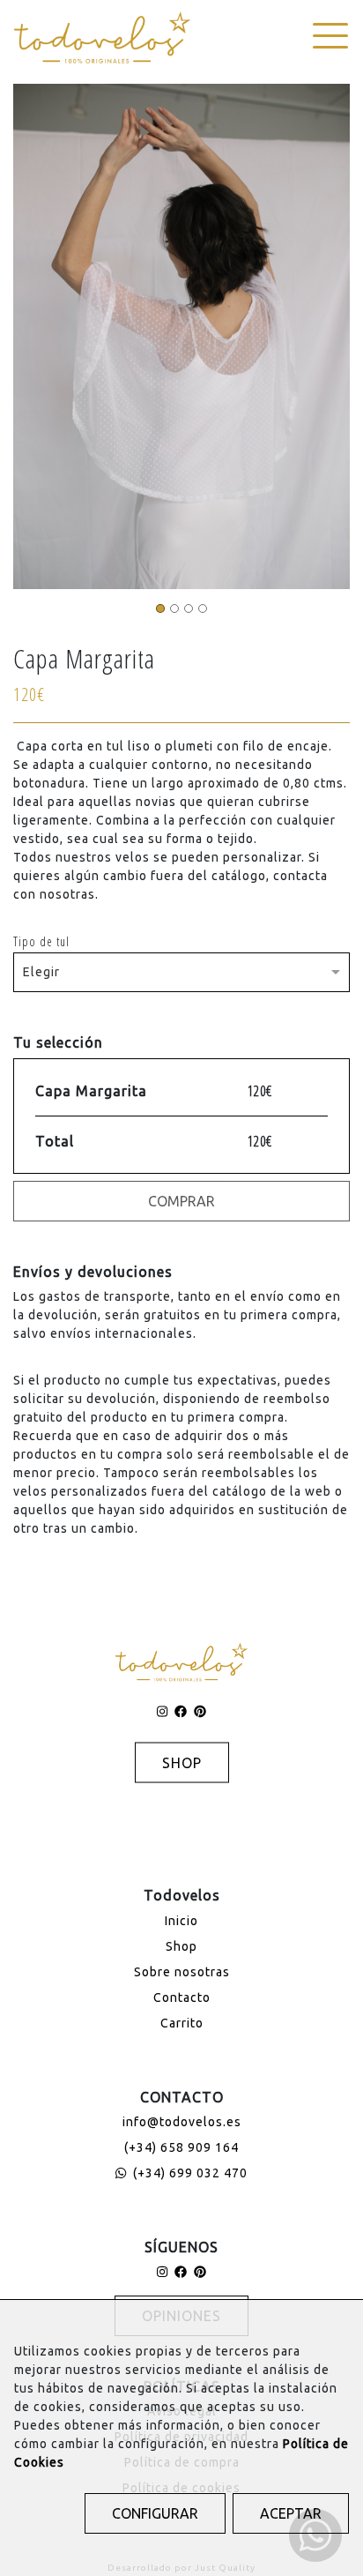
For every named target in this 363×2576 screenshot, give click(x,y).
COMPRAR (181, 1201)
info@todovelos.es (182, 2122)
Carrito (182, 2023)
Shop (181, 1946)
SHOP (182, 1763)
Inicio (181, 1921)
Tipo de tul (41, 941)
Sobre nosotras (182, 1972)
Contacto (182, 1997)
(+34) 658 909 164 (181, 2147)
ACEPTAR (291, 2513)
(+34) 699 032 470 (189, 2173)
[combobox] (181, 967)
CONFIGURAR (155, 2513)
